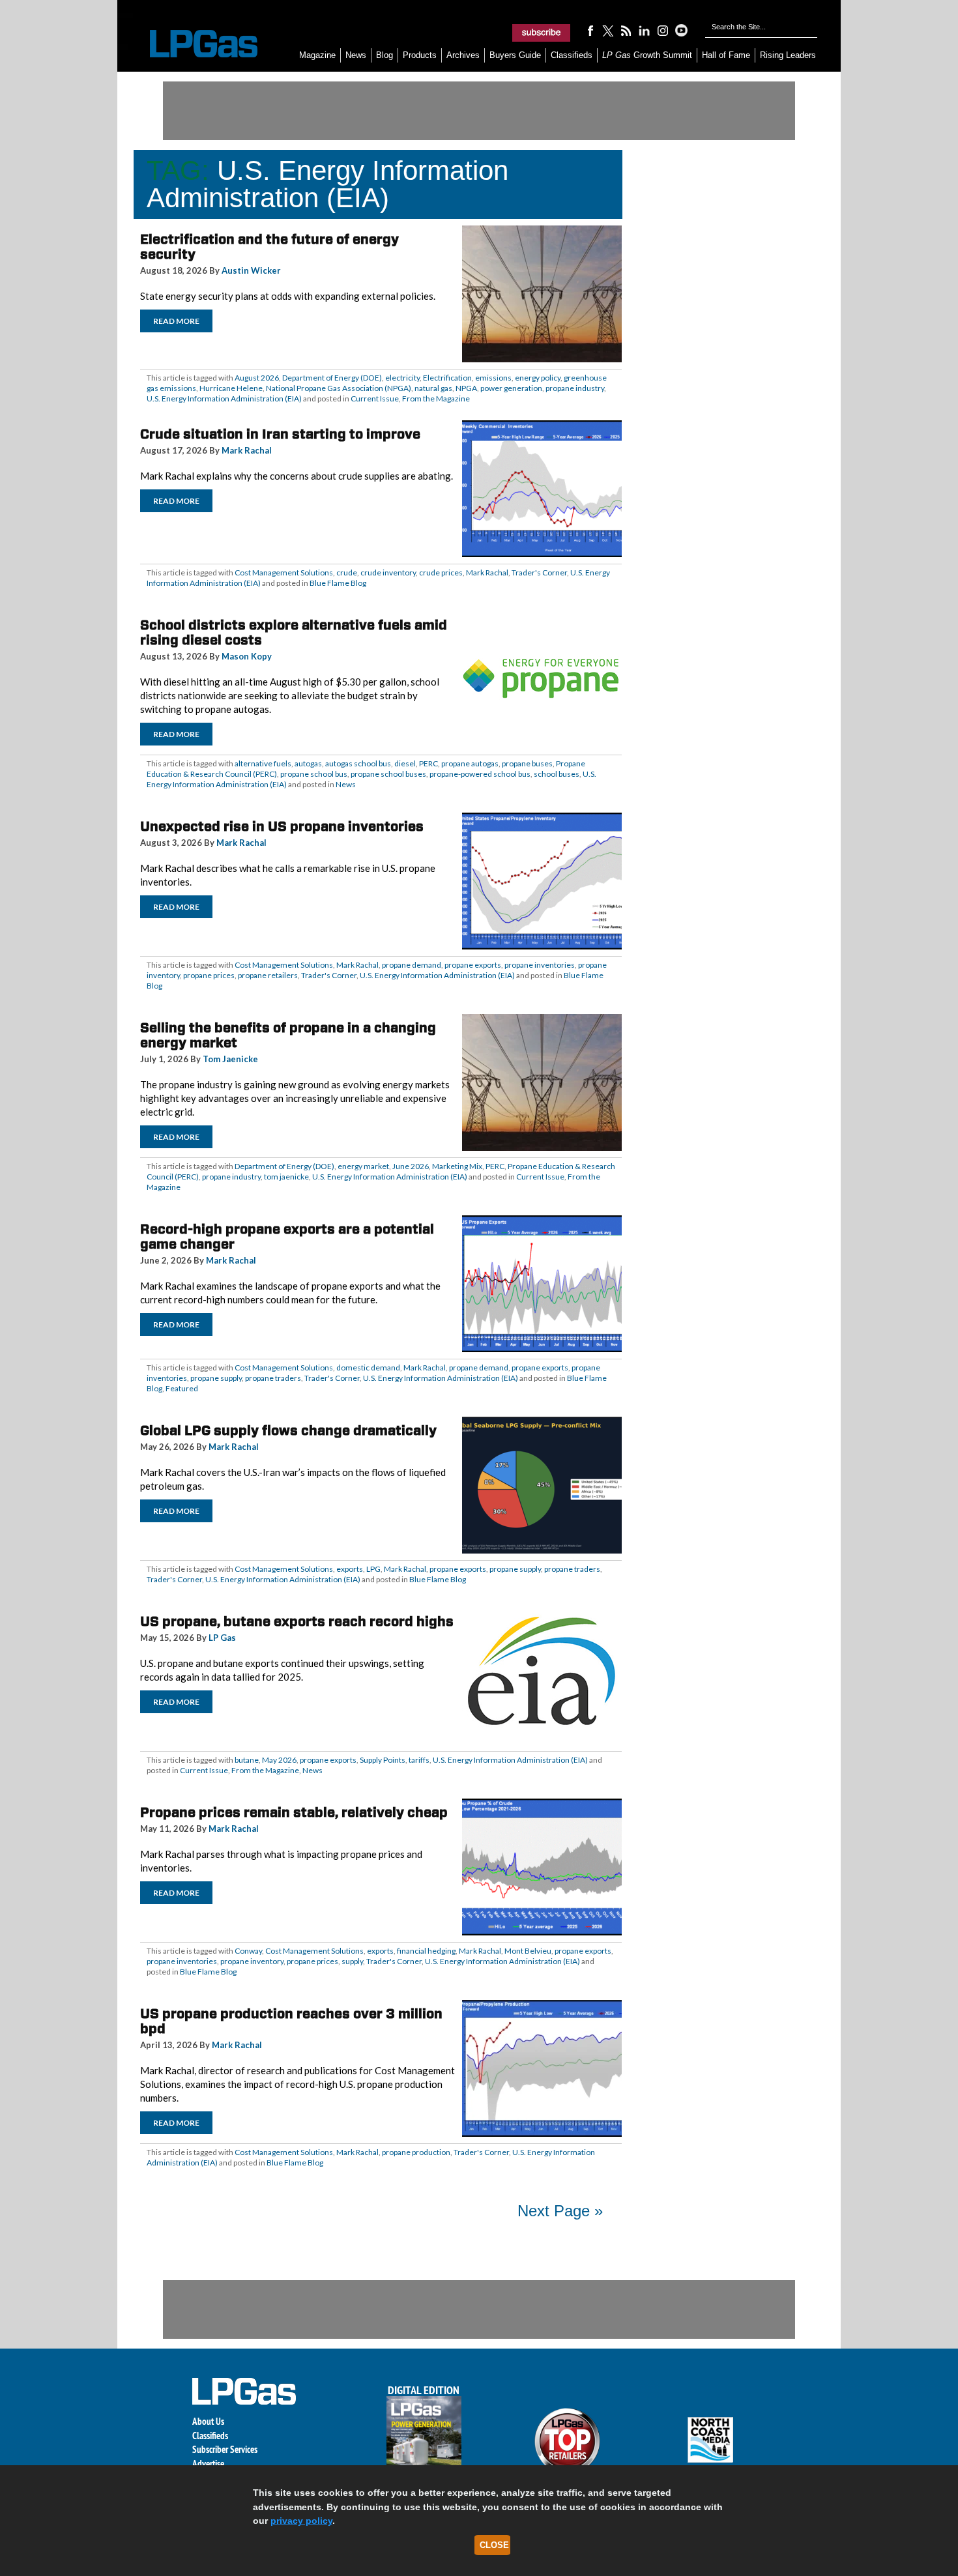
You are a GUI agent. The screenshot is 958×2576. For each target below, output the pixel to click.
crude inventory (388, 572)
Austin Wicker (251, 270)
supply (352, 1961)
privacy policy (301, 2521)
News (356, 55)
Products (420, 55)
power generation (511, 388)
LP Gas (222, 1638)
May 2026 (279, 1760)
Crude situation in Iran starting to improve (280, 434)
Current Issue (375, 398)
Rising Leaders (788, 55)
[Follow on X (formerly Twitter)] (608, 30)
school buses (557, 774)
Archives (463, 55)
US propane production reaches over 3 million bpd (291, 2021)
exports (350, 1569)
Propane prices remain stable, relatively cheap (294, 1812)
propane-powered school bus (480, 774)
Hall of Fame (726, 55)
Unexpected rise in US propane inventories (282, 826)
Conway (248, 1951)
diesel (405, 763)
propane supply (216, 1378)
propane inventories (540, 965)
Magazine (317, 55)
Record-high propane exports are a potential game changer (287, 1237)
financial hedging (426, 1951)
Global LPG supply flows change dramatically (288, 1430)
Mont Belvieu (528, 1951)
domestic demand (368, 1368)
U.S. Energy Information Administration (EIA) (224, 398)
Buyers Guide (515, 55)
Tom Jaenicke (230, 1059)
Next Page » (560, 2211)
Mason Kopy (247, 656)
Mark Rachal (247, 450)
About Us (208, 2421)
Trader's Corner (539, 572)
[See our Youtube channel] (681, 30)
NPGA (466, 388)
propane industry (575, 388)
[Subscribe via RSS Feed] (626, 30)
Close (494, 2545)
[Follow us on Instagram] (663, 30)
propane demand (412, 965)
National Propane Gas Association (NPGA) (339, 388)
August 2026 (257, 378)
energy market (363, 1166)
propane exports (473, 965)
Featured (182, 1388)
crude (347, 572)
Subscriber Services (225, 2449)
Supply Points (383, 1760)
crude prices (441, 572)
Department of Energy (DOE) (332, 378)
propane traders (273, 1378)
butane (247, 1760)
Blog (385, 55)
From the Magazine (436, 398)
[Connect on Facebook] (590, 30)
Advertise (208, 2464)
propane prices (209, 975)
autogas (308, 763)
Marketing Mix (457, 1166)
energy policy (538, 378)
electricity (402, 378)
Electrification (447, 378)
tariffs (419, 1760)
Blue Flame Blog (338, 583)
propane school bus (314, 774)
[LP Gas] (192, 44)
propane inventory (252, 1961)
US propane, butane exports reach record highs (297, 1621)
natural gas (433, 388)
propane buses (527, 763)
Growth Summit (647, 55)
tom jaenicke (286, 1177)
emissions (493, 378)
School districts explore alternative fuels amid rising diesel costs (294, 632)
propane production (416, 2152)
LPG (373, 1569)
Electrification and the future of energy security (269, 247)
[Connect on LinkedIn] (645, 30)
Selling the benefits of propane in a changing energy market (288, 1035)
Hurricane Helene (231, 388)
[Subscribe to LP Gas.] (542, 33)
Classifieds (572, 55)
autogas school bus (358, 763)
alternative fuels (263, 763)
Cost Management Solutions (284, 572)
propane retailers (268, 975)
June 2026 (411, 1166)
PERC (428, 763)
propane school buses (388, 774)
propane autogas (470, 763)
